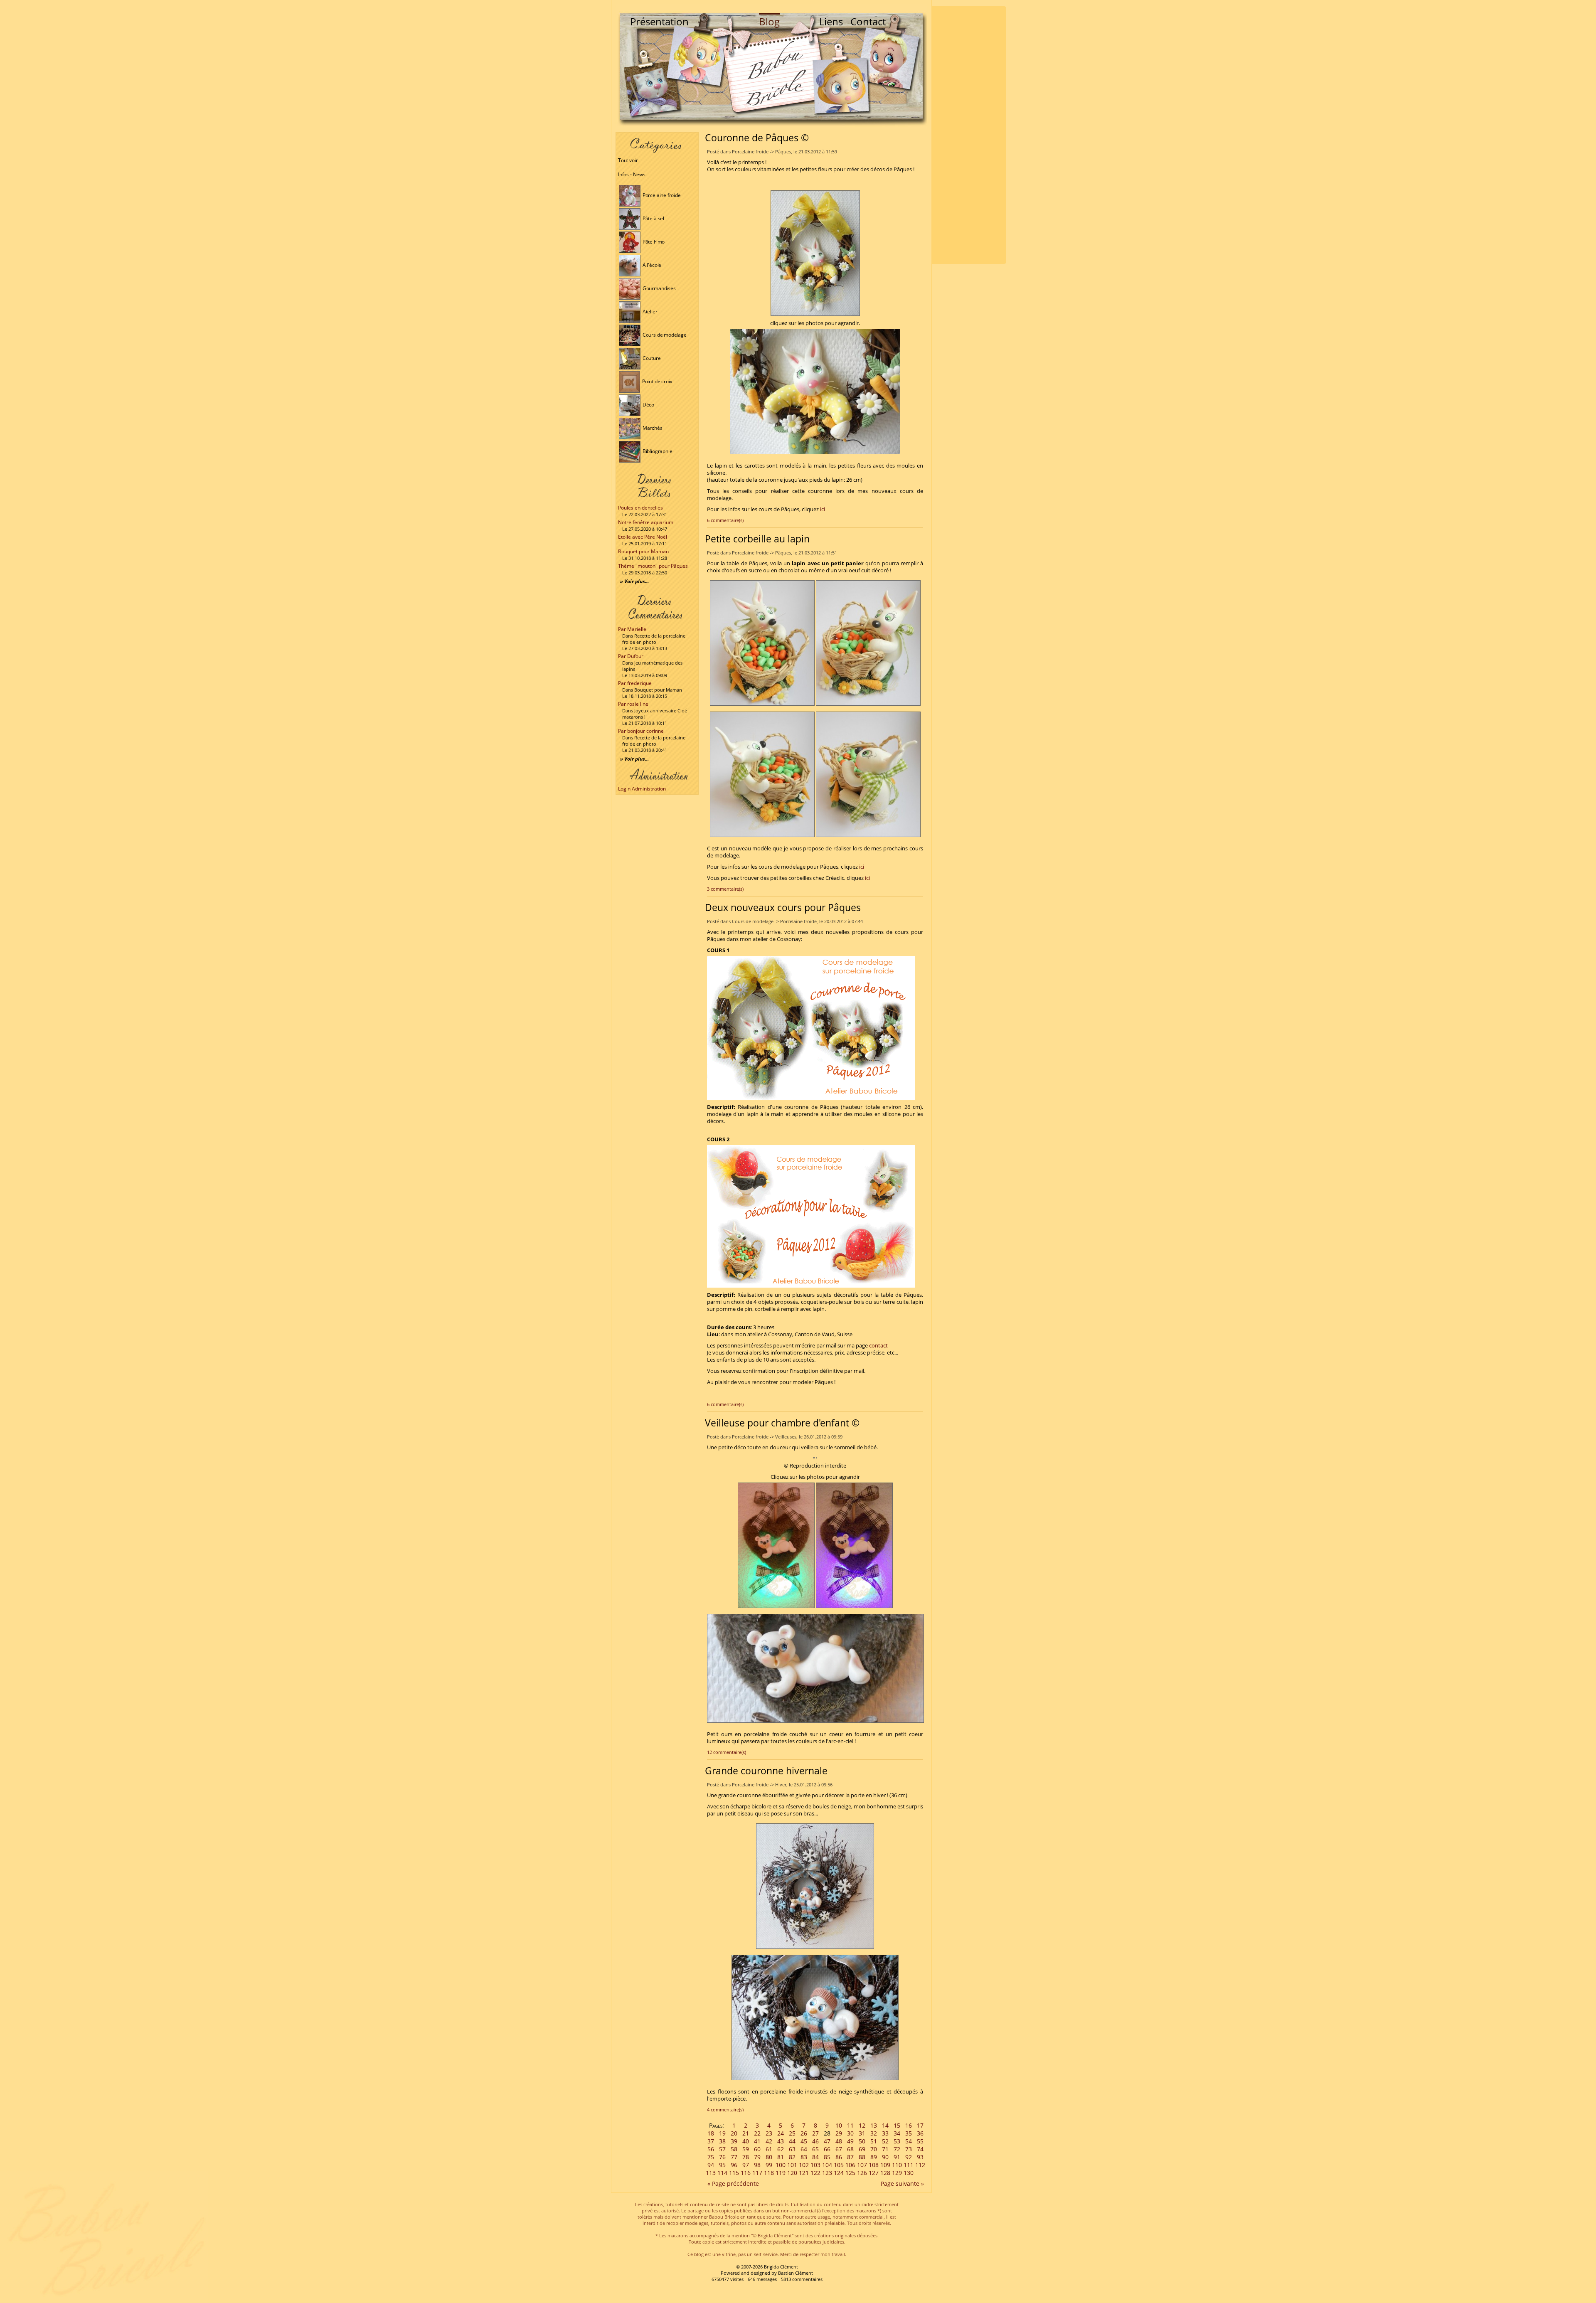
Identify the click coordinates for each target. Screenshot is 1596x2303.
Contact (868, 21)
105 (839, 2165)
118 (769, 2173)
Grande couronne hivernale (766, 1771)
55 (920, 2141)
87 (850, 2157)
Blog (769, 21)
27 (815, 2133)
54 (909, 2141)
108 (874, 2165)
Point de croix (656, 381)
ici (823, 509)
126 (862, 2173)
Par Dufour (631, 656)
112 (920, 2165)
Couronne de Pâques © (757, 138)
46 (815, 2141)
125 (850, 2173)
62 (781, 2149)
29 (839, 2133)
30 (850, 2133)
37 (711, 2141)
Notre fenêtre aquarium (646, 522)
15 (897, 2125)
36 (920, 2133)
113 (711, 2173)
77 (734, 2157)
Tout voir (628, 160)
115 (734, 2173)
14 (885, 2125)
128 (885, 2173)
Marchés (652, 428)
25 (792, 2133)
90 (885, 2157)
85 (827, 2157)
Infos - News (632, 174)
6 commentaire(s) (725, 520)
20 (734, 2133)
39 (734, 2141)
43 (781, 2141)
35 (909, 2133)
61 (769, 2149)
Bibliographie (657, 451)
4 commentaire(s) (725, 2110)
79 (757, 2157)
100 (781, 2165)
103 (815, 2165)
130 (909, 2173)
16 (909, 2125)
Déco (648, 405)
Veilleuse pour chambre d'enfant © (782, 1423)
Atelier (649, 312)
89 (874, 2157)
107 (862, 2165)
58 (734, 2149)
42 (769, 2141)
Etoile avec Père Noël (643, 537)
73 (909, 2149)
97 (746, 2165)
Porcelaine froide (661, 195)
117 (757, 2173)
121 (804, 2173)
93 (920, 2157)
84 (815, 2157)
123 (827, 2173)
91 (897, 2157)
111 (909, 2165)
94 (711, 2165)
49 (850, 2141)
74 (920, 2149)
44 (792, 2141)
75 (711, 2157)
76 (722, 2157)
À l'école (651, 265)
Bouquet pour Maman (643, 551)
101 (792, 2165)
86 (839, 2157)
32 (874, 2133)
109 (885, 2165)
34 (897, 2133)
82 (792, 2157)
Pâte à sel (653, 218)
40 (746, 2141)
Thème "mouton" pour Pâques (653, 566)
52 (885, 2141)
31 (862, 2133)
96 (734, 2165)
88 (862, 2157)
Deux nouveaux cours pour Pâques (783, 907)
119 (781, 2173)
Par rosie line (633, 704)
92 (909, 2157)
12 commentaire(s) (727, 1752)
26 (804, 2133)
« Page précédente (733, 2184)
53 (897, 2141)
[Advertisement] (969, 135)
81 (781, 2157)
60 (757, 2149)
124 (839, 2173)
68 (850, 2149)
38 (722, 2141)
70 (874, 2149)
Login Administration (642, 789)
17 (920, 2125)
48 (839, 2141)
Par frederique (635, 683)
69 (862, 2149)
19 (722, 2133)
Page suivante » (902, 2184)
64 (804, 2149)
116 (746, 2173)
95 (722, 2165)
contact (878, 1346)
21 (746, 2133)
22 (757, 2133)
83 (804, 2157)
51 (874, 2141)
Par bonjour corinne (641, 731)
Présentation (659, 21)
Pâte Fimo (653, 242)
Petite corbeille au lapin (757, 539)
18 (711, 2133)
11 (850, 2125)
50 (862, 2141)
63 (792, 2149)
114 (722, 2173)
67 (839, 2149)
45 (804, 2141)
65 (815, 2149)
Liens (831, 21)
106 (850, 2165)
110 (897, 2165)
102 (804, 2165)
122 (815, 2173)
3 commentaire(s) (725, 889)
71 (885, 2149)
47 (827, 2141)
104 (827, 2165)
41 (757, 2141)
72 (897, 2149)
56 (711, 2149)
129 (897, 2173)
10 (839, 2125)
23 (769, 2133)
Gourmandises (659, 288)
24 (781, 2133)
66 (827, 2149)
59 (746, 2149)
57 (722, 2149)
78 (746, 2157)
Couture (651, 358)
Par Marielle (632, 629)
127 (874, 2173)
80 (769, 2157)
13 (874, 2125)
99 (769, 2165)
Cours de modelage (664, 335)
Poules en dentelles (640, 508)
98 (757, 2165)
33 (885, 2133)
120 (792, 2173)
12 (862, 2125)
